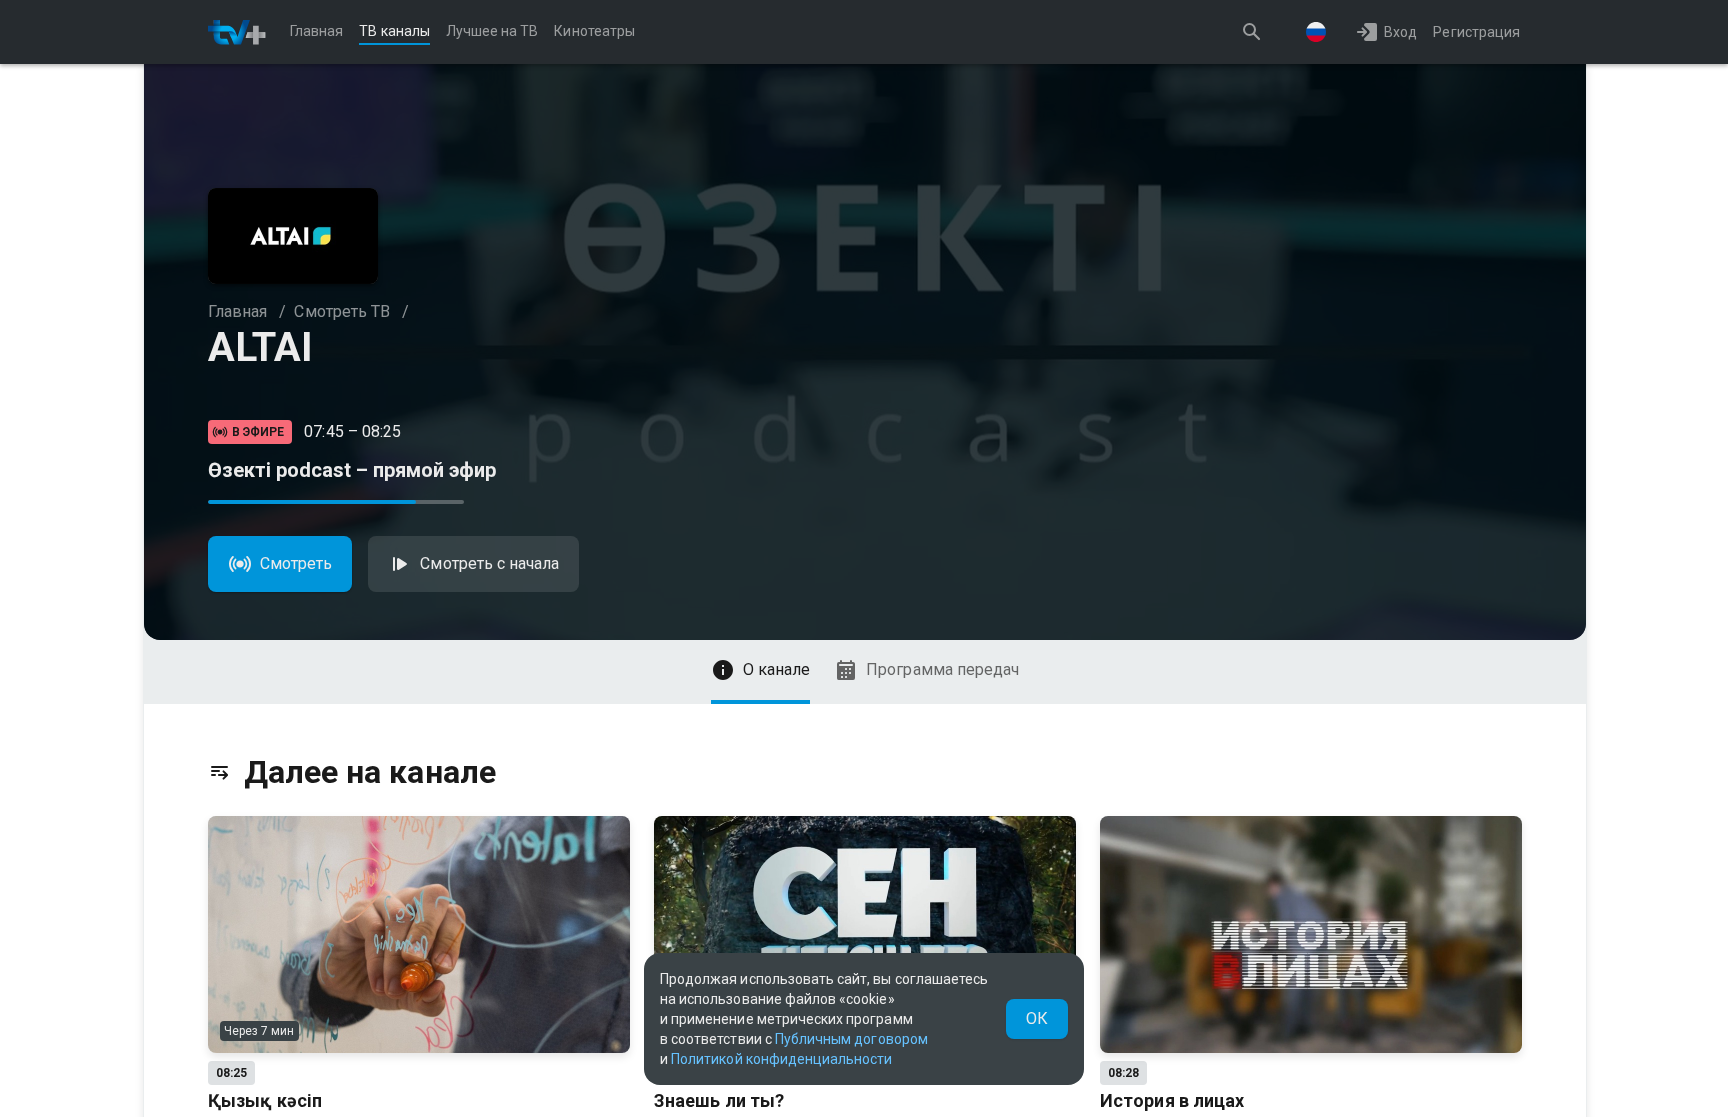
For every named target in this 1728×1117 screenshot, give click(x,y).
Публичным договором (851, 1039)
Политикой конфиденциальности (781, 1059)
